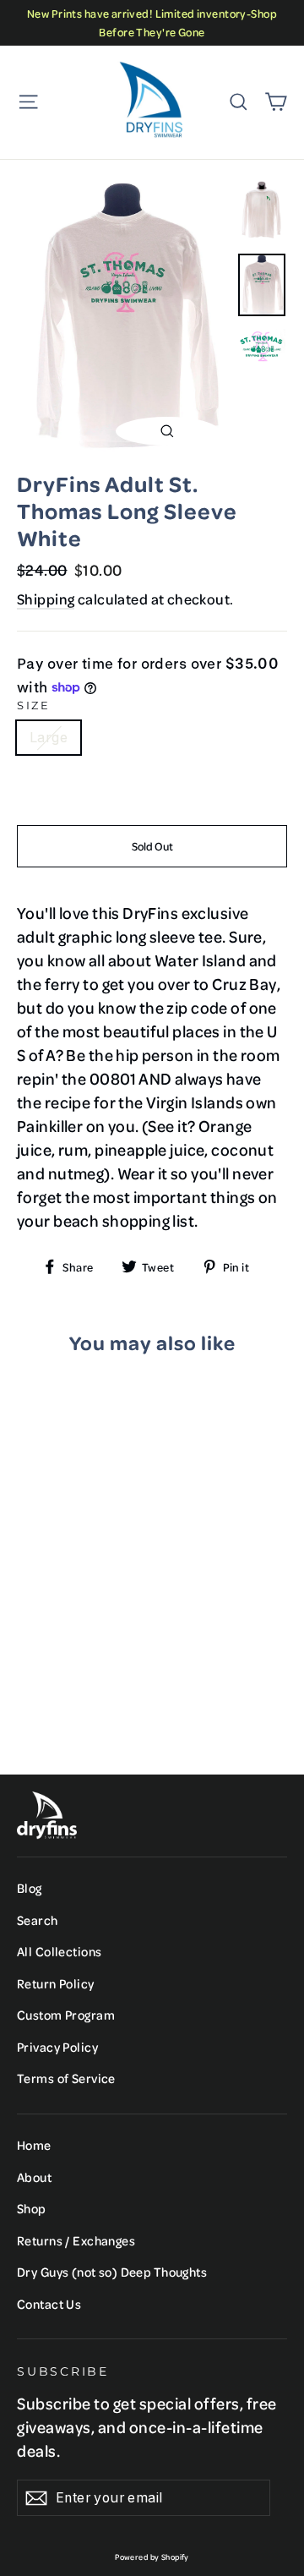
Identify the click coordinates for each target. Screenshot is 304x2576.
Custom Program (66, 2015)
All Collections (59, 1951)
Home (34, 2145)
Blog (30, 1888)
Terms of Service (66, 2078)
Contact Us (49, 2304)
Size (33, 706)
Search (38, 1920)
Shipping (46, 599)
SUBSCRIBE (63, 2371)
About (34, 2177)
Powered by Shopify (152, 2557)
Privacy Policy (57, 2047)
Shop (32, 2208)
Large (49, 737)
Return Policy (56, 1983)
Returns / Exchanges (76, 2240)
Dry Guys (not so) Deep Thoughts (112, 2272)
